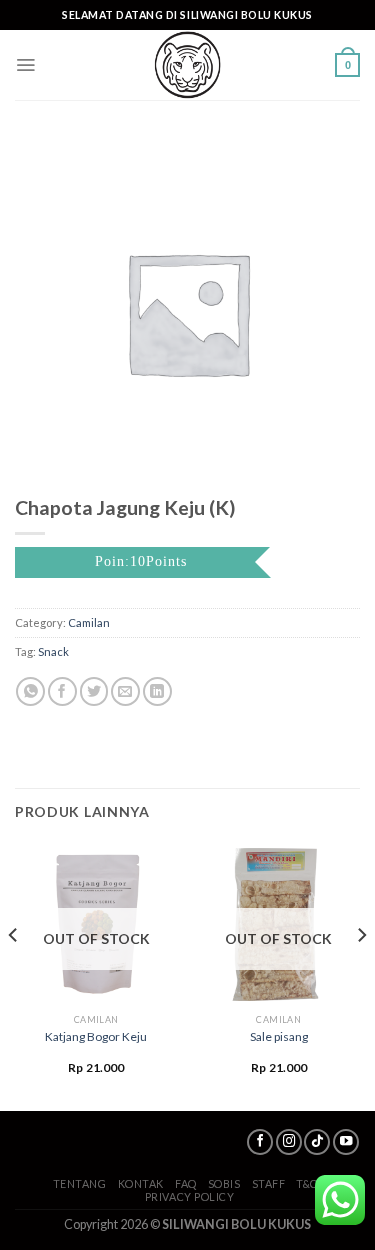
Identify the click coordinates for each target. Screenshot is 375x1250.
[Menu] (25, 65)
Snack (53, 651)
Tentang (80, 1183)
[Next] (361, 975)
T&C (307, 1183)
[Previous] (14, 975)
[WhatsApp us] (340, 1200)
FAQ (186, 1183)
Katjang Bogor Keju (96, 1036)
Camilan (89, 622)
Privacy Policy (190, 1196)
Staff (269, 1183)
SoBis (224, 1183)
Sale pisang (279, 1036)
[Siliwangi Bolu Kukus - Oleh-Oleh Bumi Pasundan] (188, 65)
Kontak (141, 1183)
